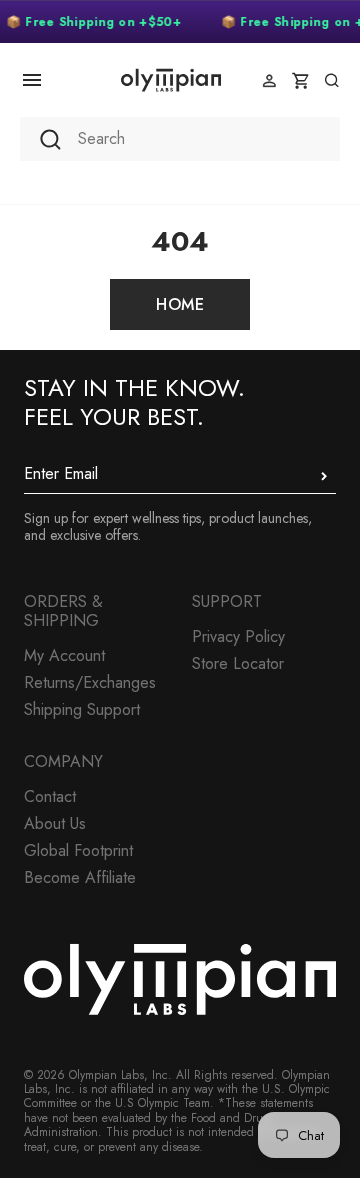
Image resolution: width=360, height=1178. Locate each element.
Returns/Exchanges (90, 682)
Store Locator (238, 663)
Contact (50, 796)
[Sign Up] (324, 476)
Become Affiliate (80, 877)
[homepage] (171, 80)
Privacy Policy (238, 636)
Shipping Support (82, 709)
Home (180, 304)
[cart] (300, 80)
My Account (64, 655)
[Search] (331, 80)
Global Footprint (78, 850)
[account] (269, 80)
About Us (55, 823)
